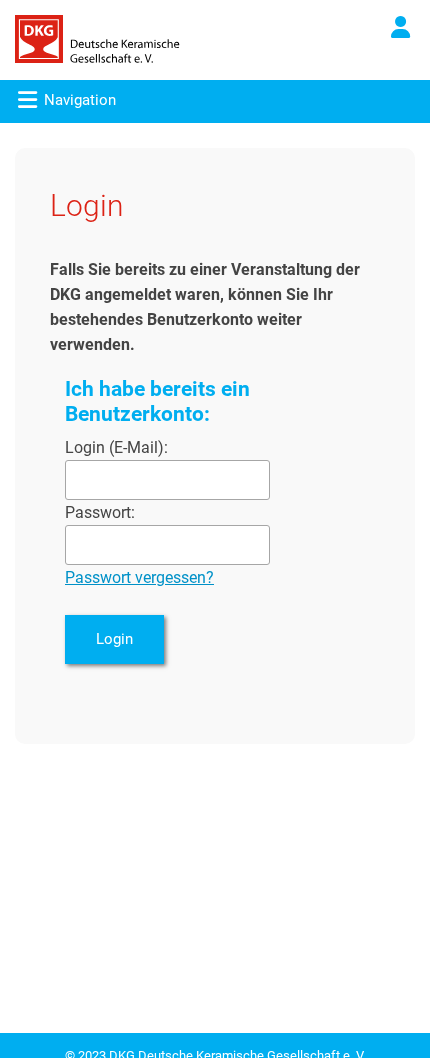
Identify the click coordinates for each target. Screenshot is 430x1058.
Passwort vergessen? (139, 577)
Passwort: (100, 512)
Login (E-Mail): (116, 447)
